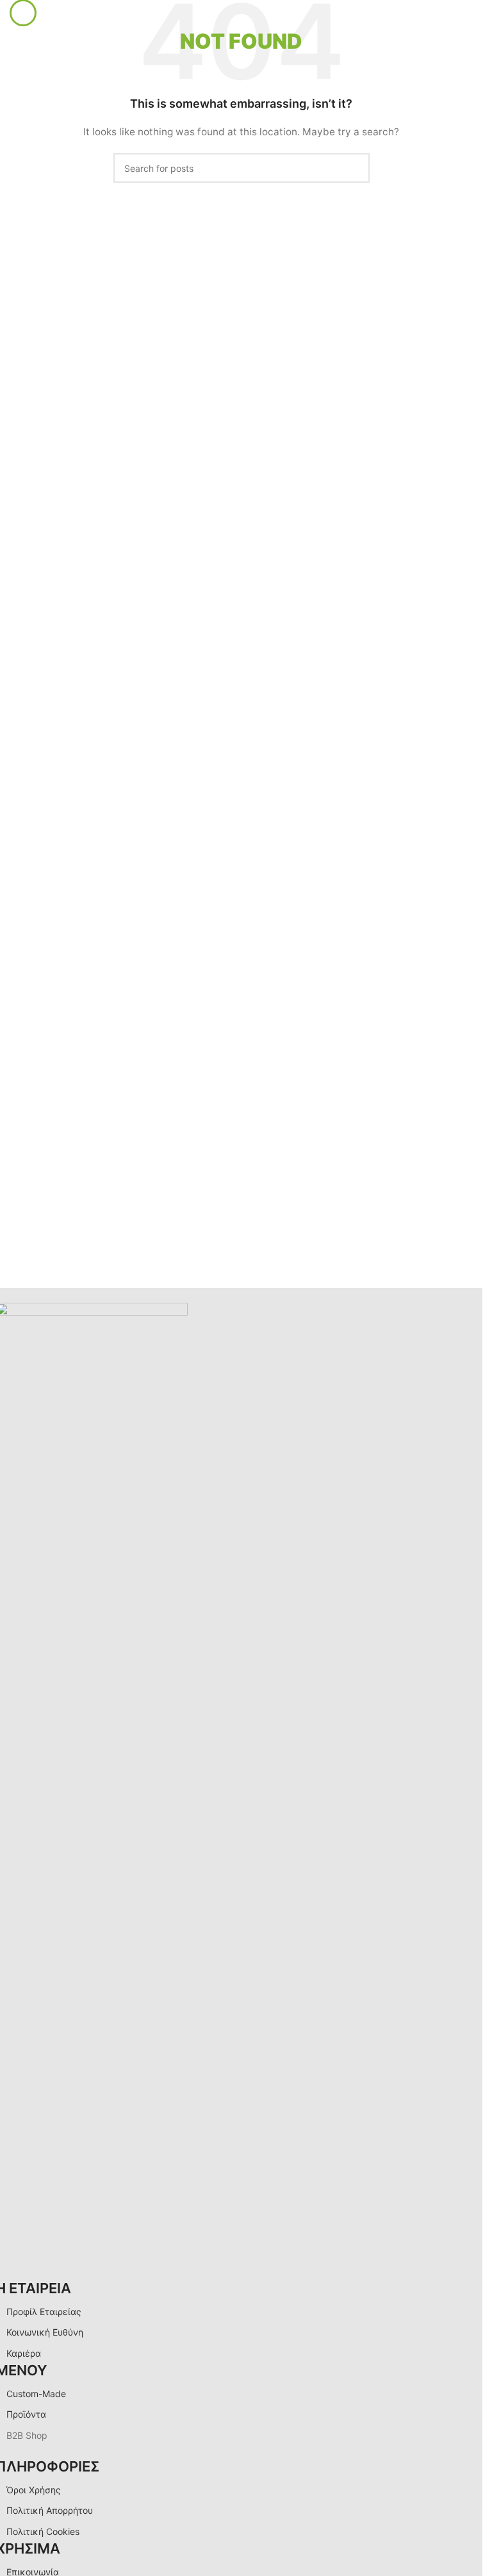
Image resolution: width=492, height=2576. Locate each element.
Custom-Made (36, 2394)
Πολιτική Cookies (43, 2531)
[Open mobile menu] (23, 13)
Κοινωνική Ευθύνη (45, 2332)
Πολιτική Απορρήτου (50, 2510)
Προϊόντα (26, 2414)
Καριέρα (24, 2353)
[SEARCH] (355, 168)
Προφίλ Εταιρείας (44, 2312)
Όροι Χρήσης (34, 2490)
